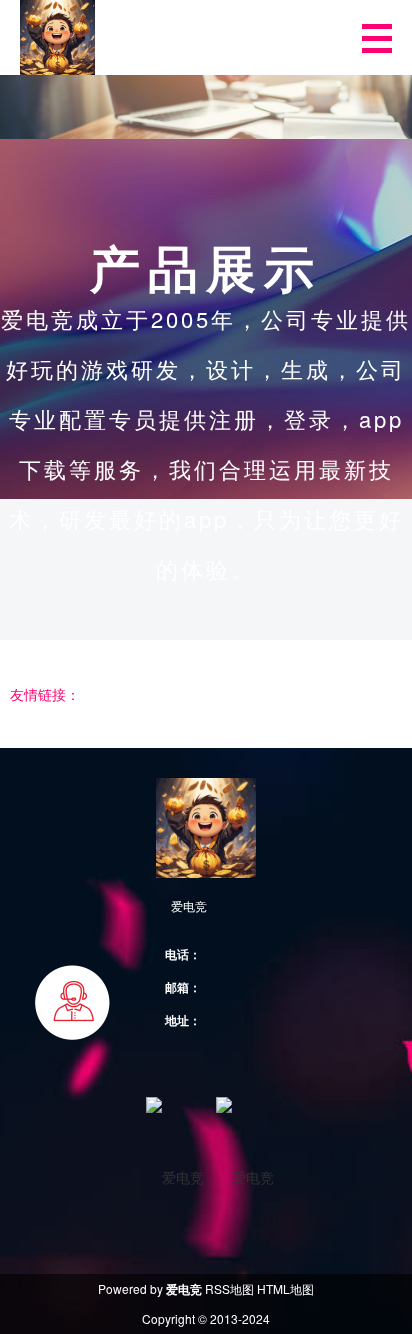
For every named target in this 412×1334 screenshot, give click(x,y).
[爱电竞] (57, 37)
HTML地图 (285, 1288)
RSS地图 (229, 1288)
